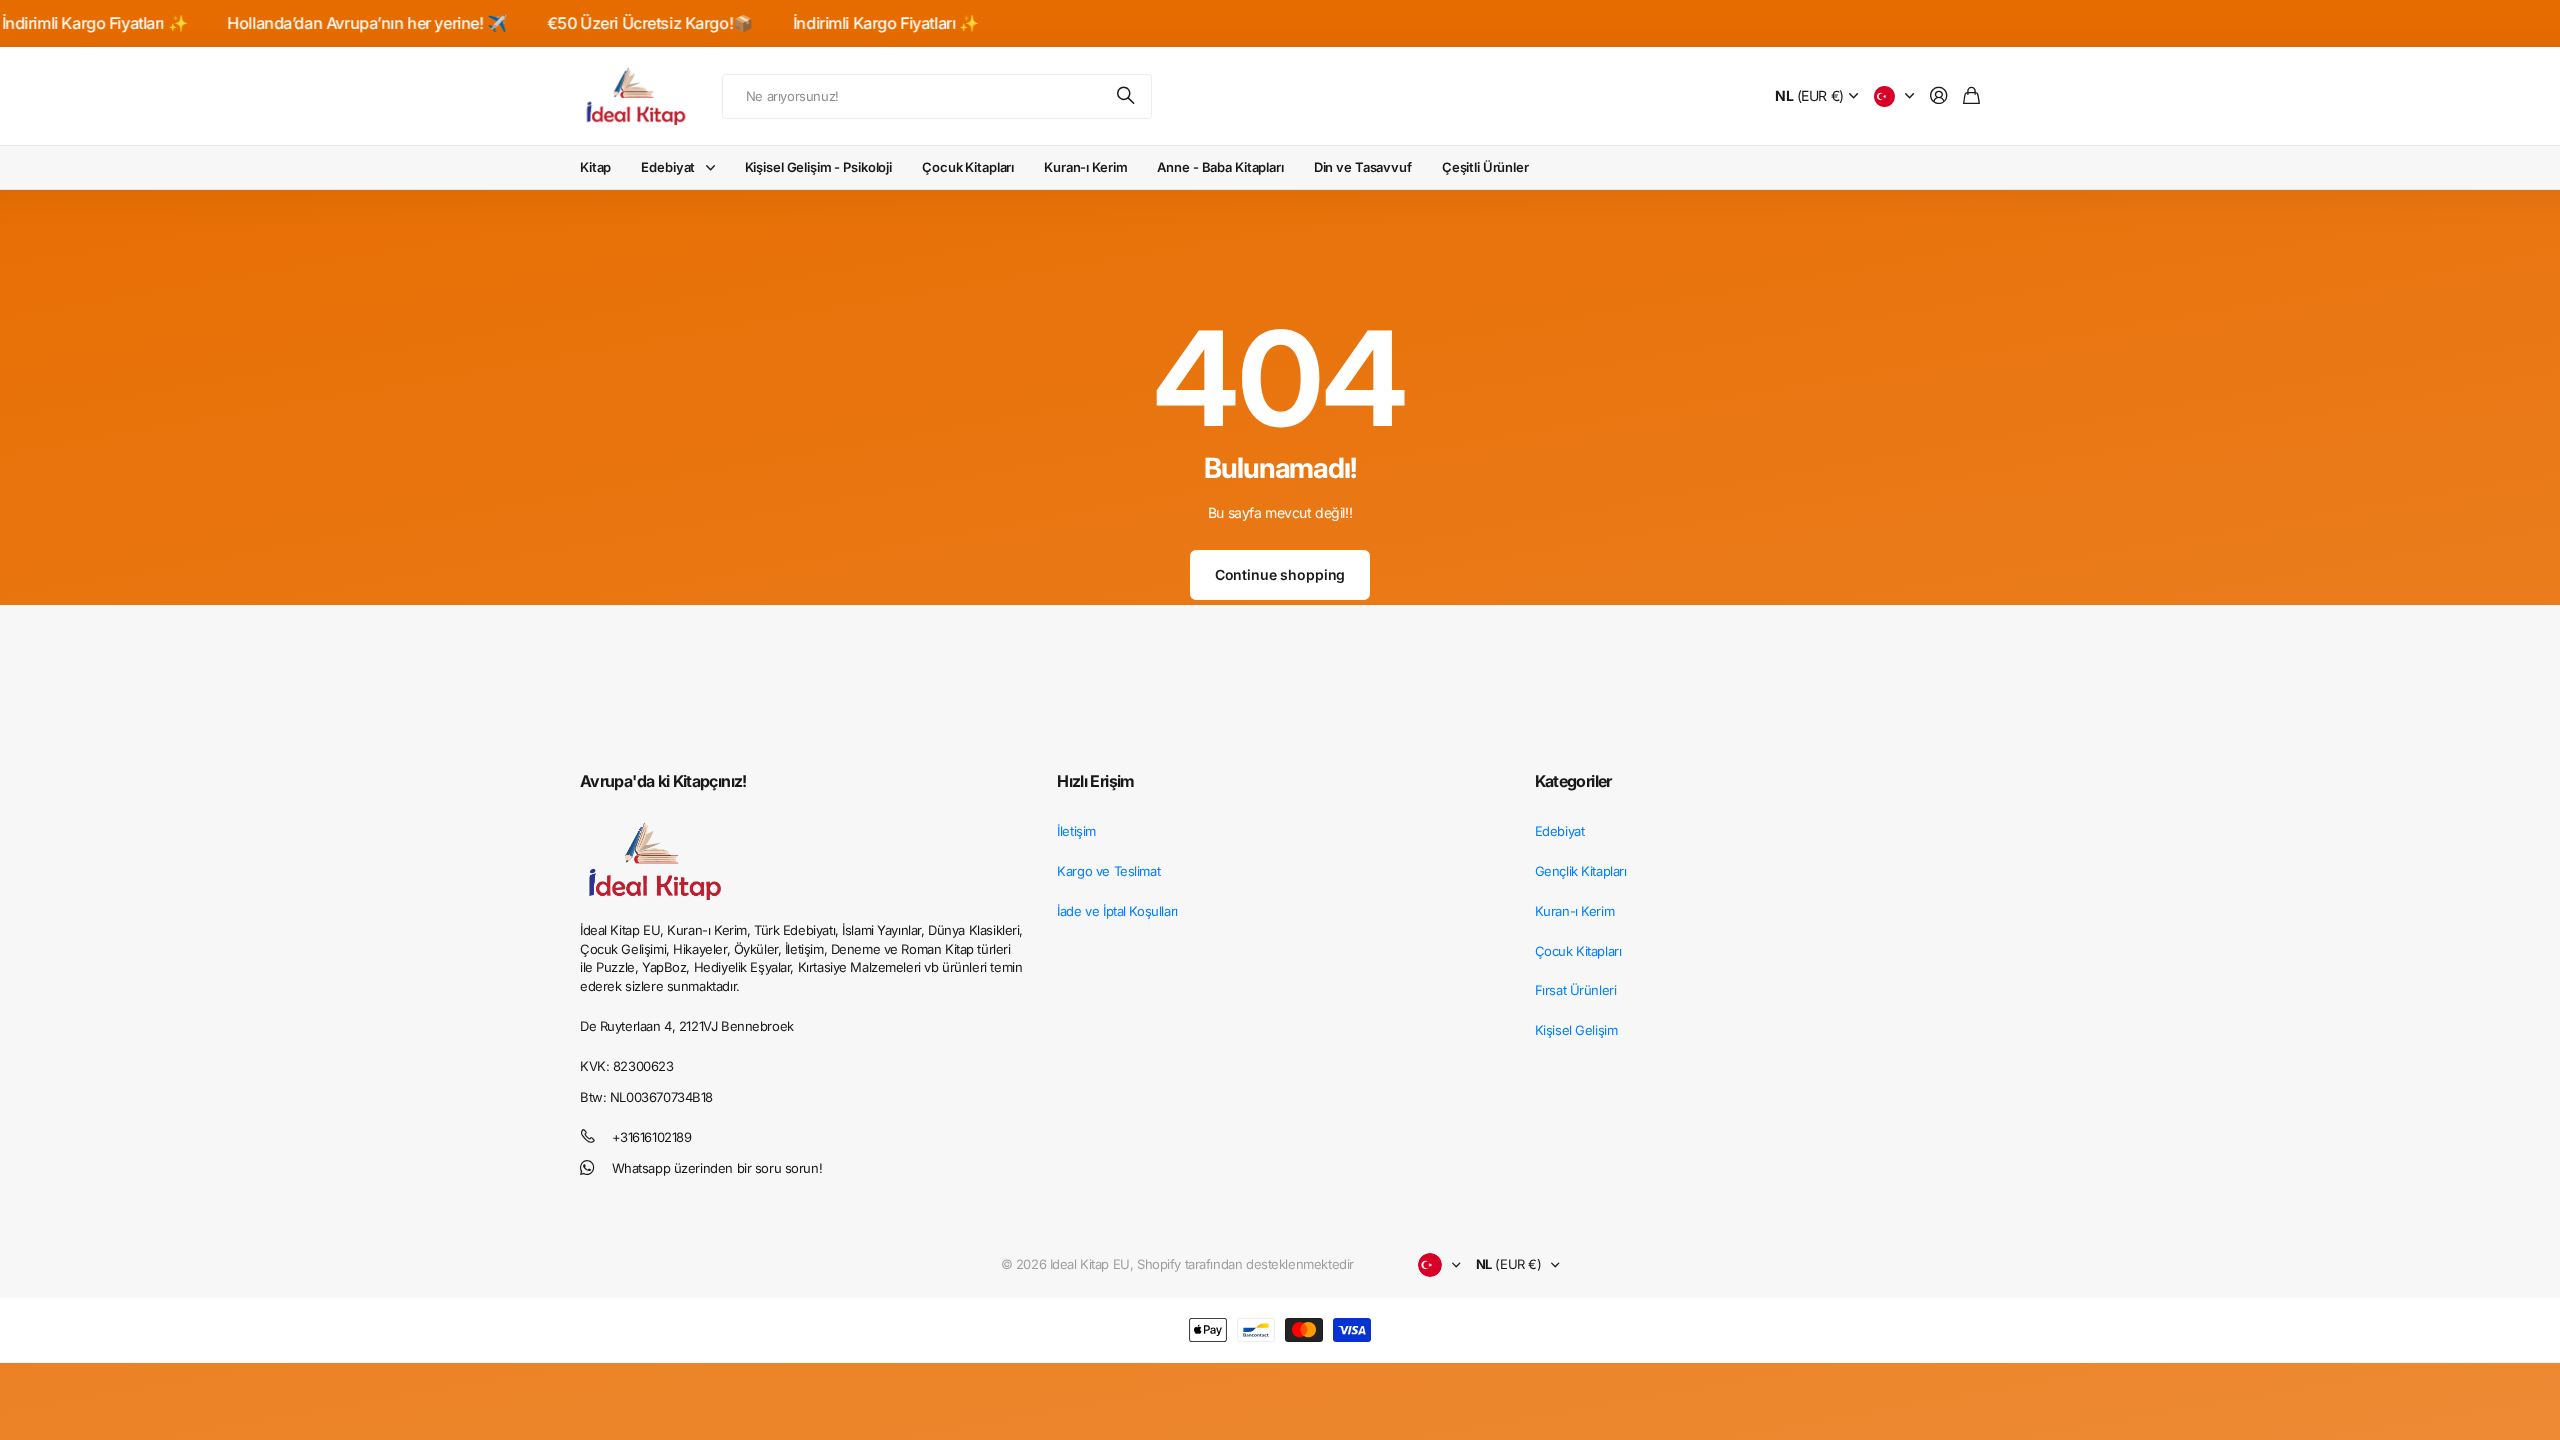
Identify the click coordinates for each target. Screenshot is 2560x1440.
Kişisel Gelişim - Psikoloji (819, 167)
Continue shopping (1280, 574)
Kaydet (1127, 96)
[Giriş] (1939, 96)
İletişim (1076, 831)
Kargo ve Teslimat (1108, 871)
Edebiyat (668, 167)
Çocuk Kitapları (968, 167)
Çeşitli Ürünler (1485, 167)
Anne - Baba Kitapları (1220, 167)
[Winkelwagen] (1971, 96)
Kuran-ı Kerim (1085, 167)
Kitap (595, 167)
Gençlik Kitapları (1581, 871)
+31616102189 (652, 1137)
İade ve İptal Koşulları (1117, 911)
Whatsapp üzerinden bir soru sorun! (717, 1168)
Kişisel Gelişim (1576, 1030)
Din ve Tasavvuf (1363, 167)
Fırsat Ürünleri (1576, 990)
